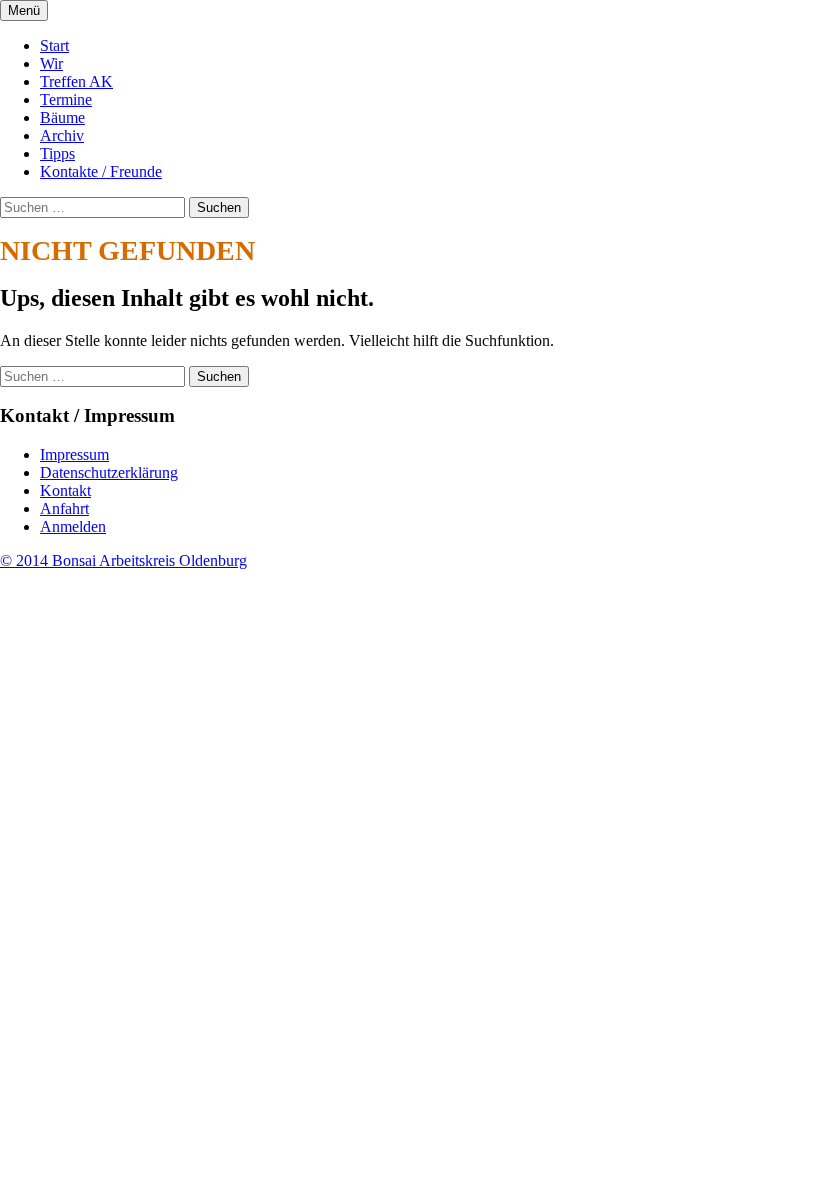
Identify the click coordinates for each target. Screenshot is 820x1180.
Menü (24, 10)
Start (54, 45)
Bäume (62, 117)
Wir (51, 63)
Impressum (74, 454)
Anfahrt (64, 508)
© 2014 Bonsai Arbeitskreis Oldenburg (123, 560)
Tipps (57, 153)
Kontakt (65, 490)
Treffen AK (76, 81)
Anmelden (73, 526)
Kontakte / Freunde (101, 171)
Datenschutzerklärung (109, 472)
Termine (66, 99)
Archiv (62, 135)
